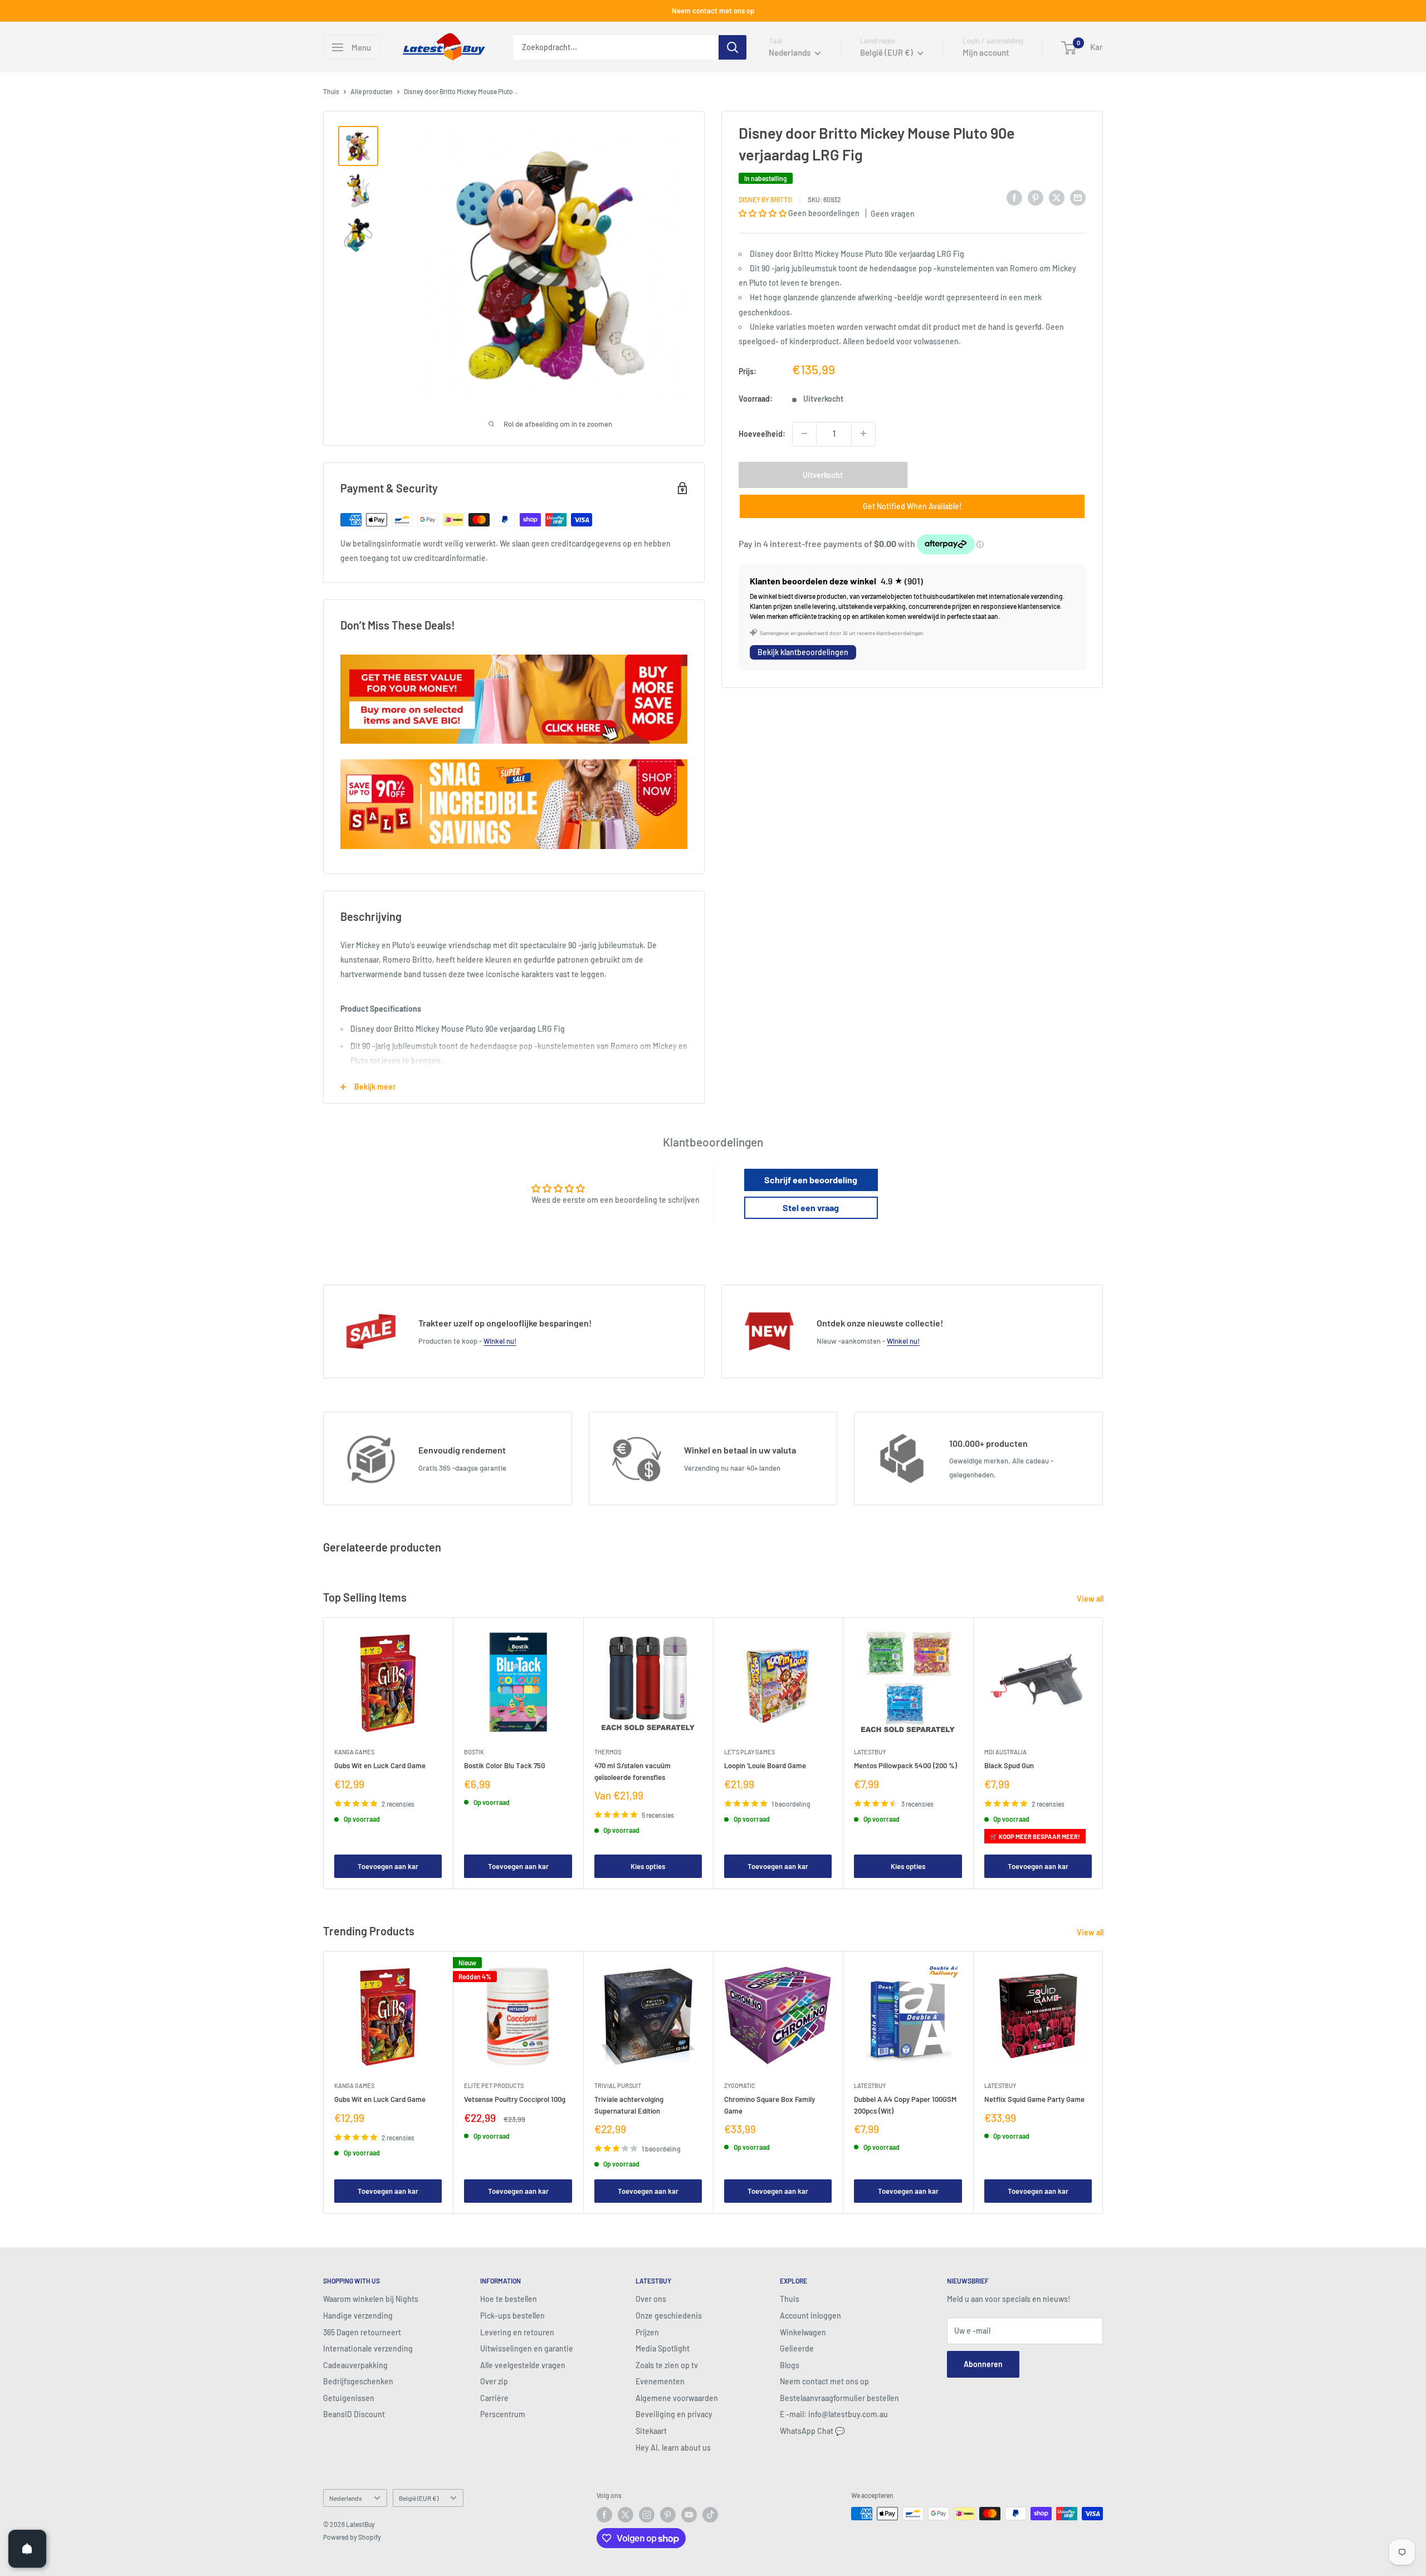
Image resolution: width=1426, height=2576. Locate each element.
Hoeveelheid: (762, 433)
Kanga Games (354, 1752)
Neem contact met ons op (713, 11)
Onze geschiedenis (669, 2316)
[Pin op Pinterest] (1036, 198)
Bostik (474, 1752)
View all (1091, 1599)
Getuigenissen (349, 2398)
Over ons (651, 2299)
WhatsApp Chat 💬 (812, 2431)
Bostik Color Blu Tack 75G (505, 1766)
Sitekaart (651, 2431)
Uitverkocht (823, 474)
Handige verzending (358, 2316)
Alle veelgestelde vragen (523, 2365)
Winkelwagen (803, 2332)
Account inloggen (810, 2316)
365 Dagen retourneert (362, 2332)
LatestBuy (870, 1752)
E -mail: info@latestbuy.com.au (834, 2414)
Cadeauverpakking (355, 2365)
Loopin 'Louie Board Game (765, 1766)
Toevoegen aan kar (388, 1866)
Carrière (494, 2398)
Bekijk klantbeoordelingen (803, 652)
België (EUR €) (419, 2498)
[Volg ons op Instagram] (647, 2515)
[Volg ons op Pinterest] (668, 2515)
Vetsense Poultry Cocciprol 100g (515, 2099)
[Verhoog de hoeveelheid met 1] (863, 433)
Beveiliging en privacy (674, 2414)
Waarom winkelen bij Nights (371, 2299)
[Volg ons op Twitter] (626, 2515)
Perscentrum (503, 2414)
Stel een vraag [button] (811, 1207)
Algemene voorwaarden (677, 2398)
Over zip (494, 2381)
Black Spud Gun (1009, 1766)
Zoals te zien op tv (667, 2365)
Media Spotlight (663, 2348)
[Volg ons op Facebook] (604, 2515)
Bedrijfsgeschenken (358, 2381)
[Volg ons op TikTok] (710, 2515)
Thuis (331, 91)
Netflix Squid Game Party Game (1034, 2099)
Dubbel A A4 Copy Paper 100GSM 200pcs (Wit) (905, 2105)
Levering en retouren (517, 2332)
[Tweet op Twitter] (1057, 198)
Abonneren (983, 2364)
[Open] (27, 2549)
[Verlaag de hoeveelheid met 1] (804, 433)
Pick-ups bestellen (512, 2316)
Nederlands (346, 2498)
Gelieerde (797, 2348)
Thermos (608, 1752)
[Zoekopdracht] (732, 47)
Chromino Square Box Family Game (770, 2105)
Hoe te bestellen (509, 2299)
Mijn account (986, 52)
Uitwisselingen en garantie (527, 2348)
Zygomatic (740, 2085)
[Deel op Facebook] (1014, 198)
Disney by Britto (765, 199)
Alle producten (372, 91)
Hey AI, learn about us (673, 2448)
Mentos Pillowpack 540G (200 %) (905, 1766)
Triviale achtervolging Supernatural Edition (629, 2105)
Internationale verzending (368, 2348)
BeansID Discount (354, 2414)
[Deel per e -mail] (1078, 198)
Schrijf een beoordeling (811, 1180)
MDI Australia (1005, 1752)
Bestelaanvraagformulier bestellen (839, 2398)
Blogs (790, 2365)
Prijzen (647, 2332)
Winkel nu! (500, 1341)
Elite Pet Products (494, 2085)
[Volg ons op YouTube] (689, 2515)
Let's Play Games (749, 1752)
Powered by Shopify (352, 2537)
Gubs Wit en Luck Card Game (380, 1766)
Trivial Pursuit (618, 2085)
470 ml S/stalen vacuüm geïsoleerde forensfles (633, 1772)
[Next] (1103, 1753)
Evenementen (660, 2381)
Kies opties (648, 1866)
